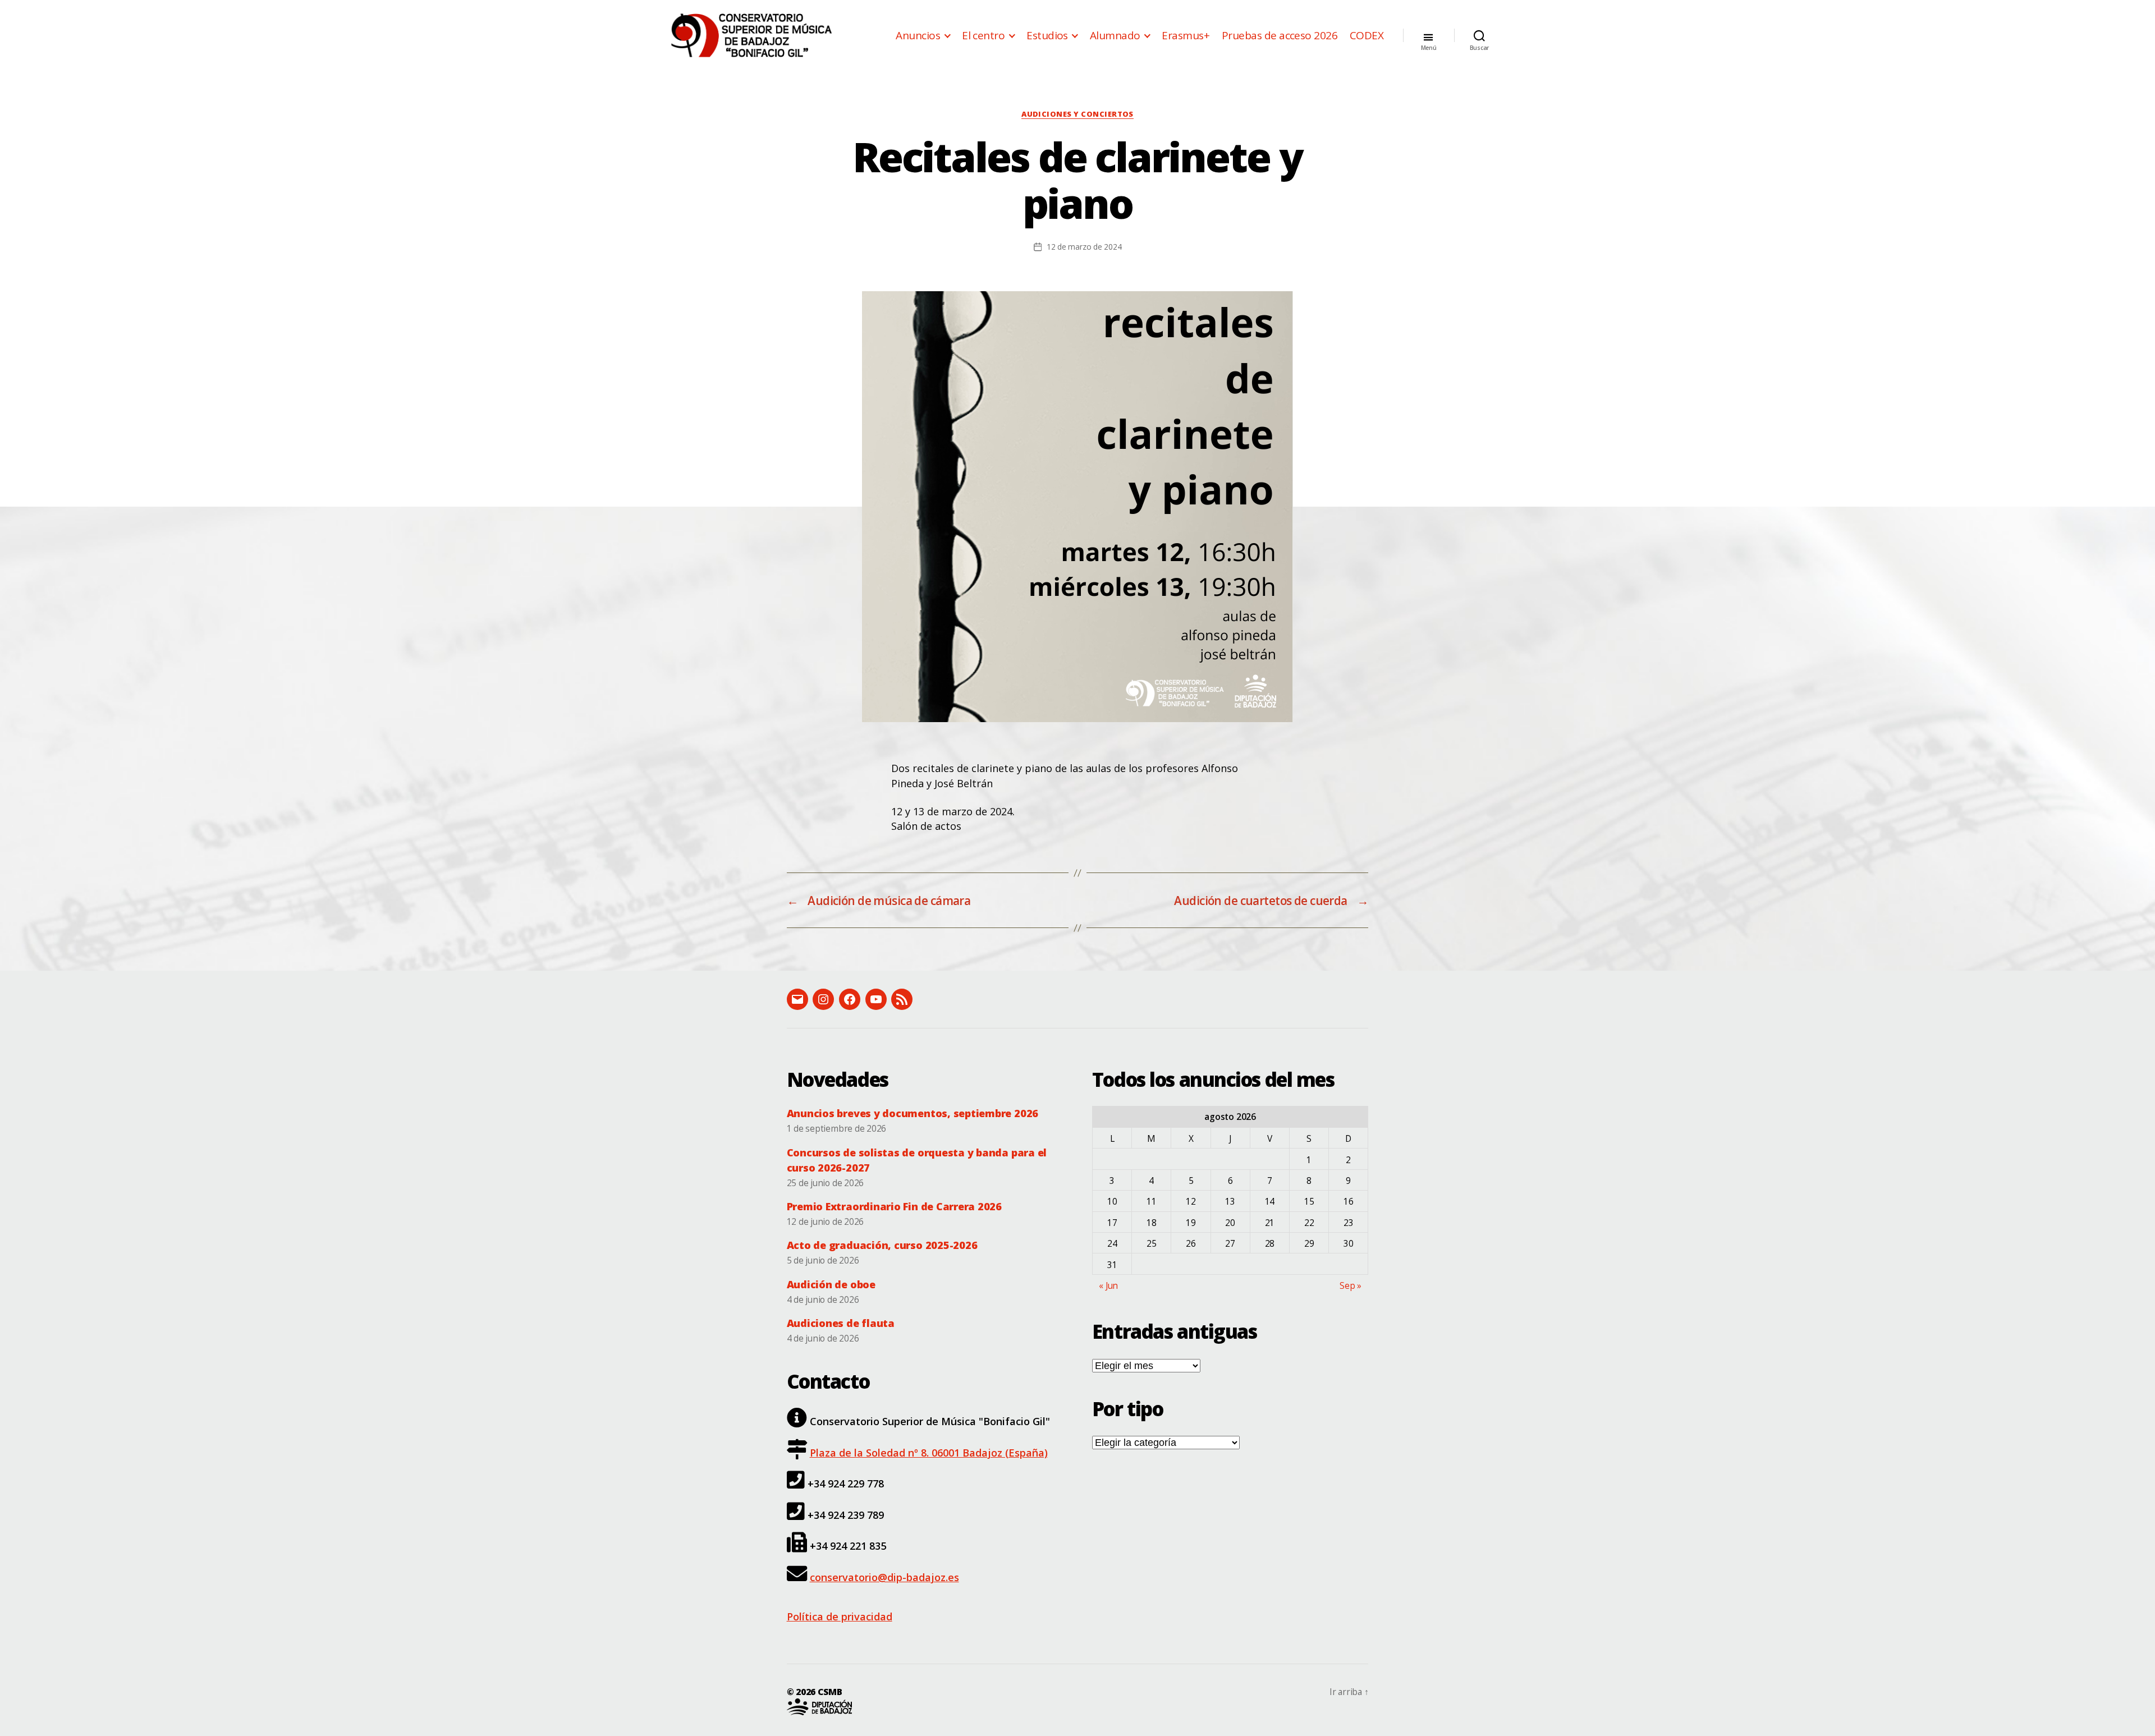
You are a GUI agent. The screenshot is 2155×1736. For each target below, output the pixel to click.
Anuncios (918, 36)
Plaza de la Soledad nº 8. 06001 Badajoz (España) (929, 1453)
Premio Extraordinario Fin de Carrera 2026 (894, 1206)
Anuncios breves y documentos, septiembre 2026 (913, 1113)
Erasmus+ (1186, 36)
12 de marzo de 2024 (1084, 247)
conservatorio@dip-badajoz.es (884, 1577)
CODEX (1367, 36)
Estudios (1047, 36)
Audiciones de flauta (841, 1323)
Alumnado (1115, 36)
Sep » (1351, 1285)
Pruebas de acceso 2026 (1280, 36)
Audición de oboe (831, 1284)
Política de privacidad (840, 1616)
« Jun (1108, 1285)
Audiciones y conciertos (1077, 114)
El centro (983, 36)
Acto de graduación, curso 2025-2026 (882, 1245)
